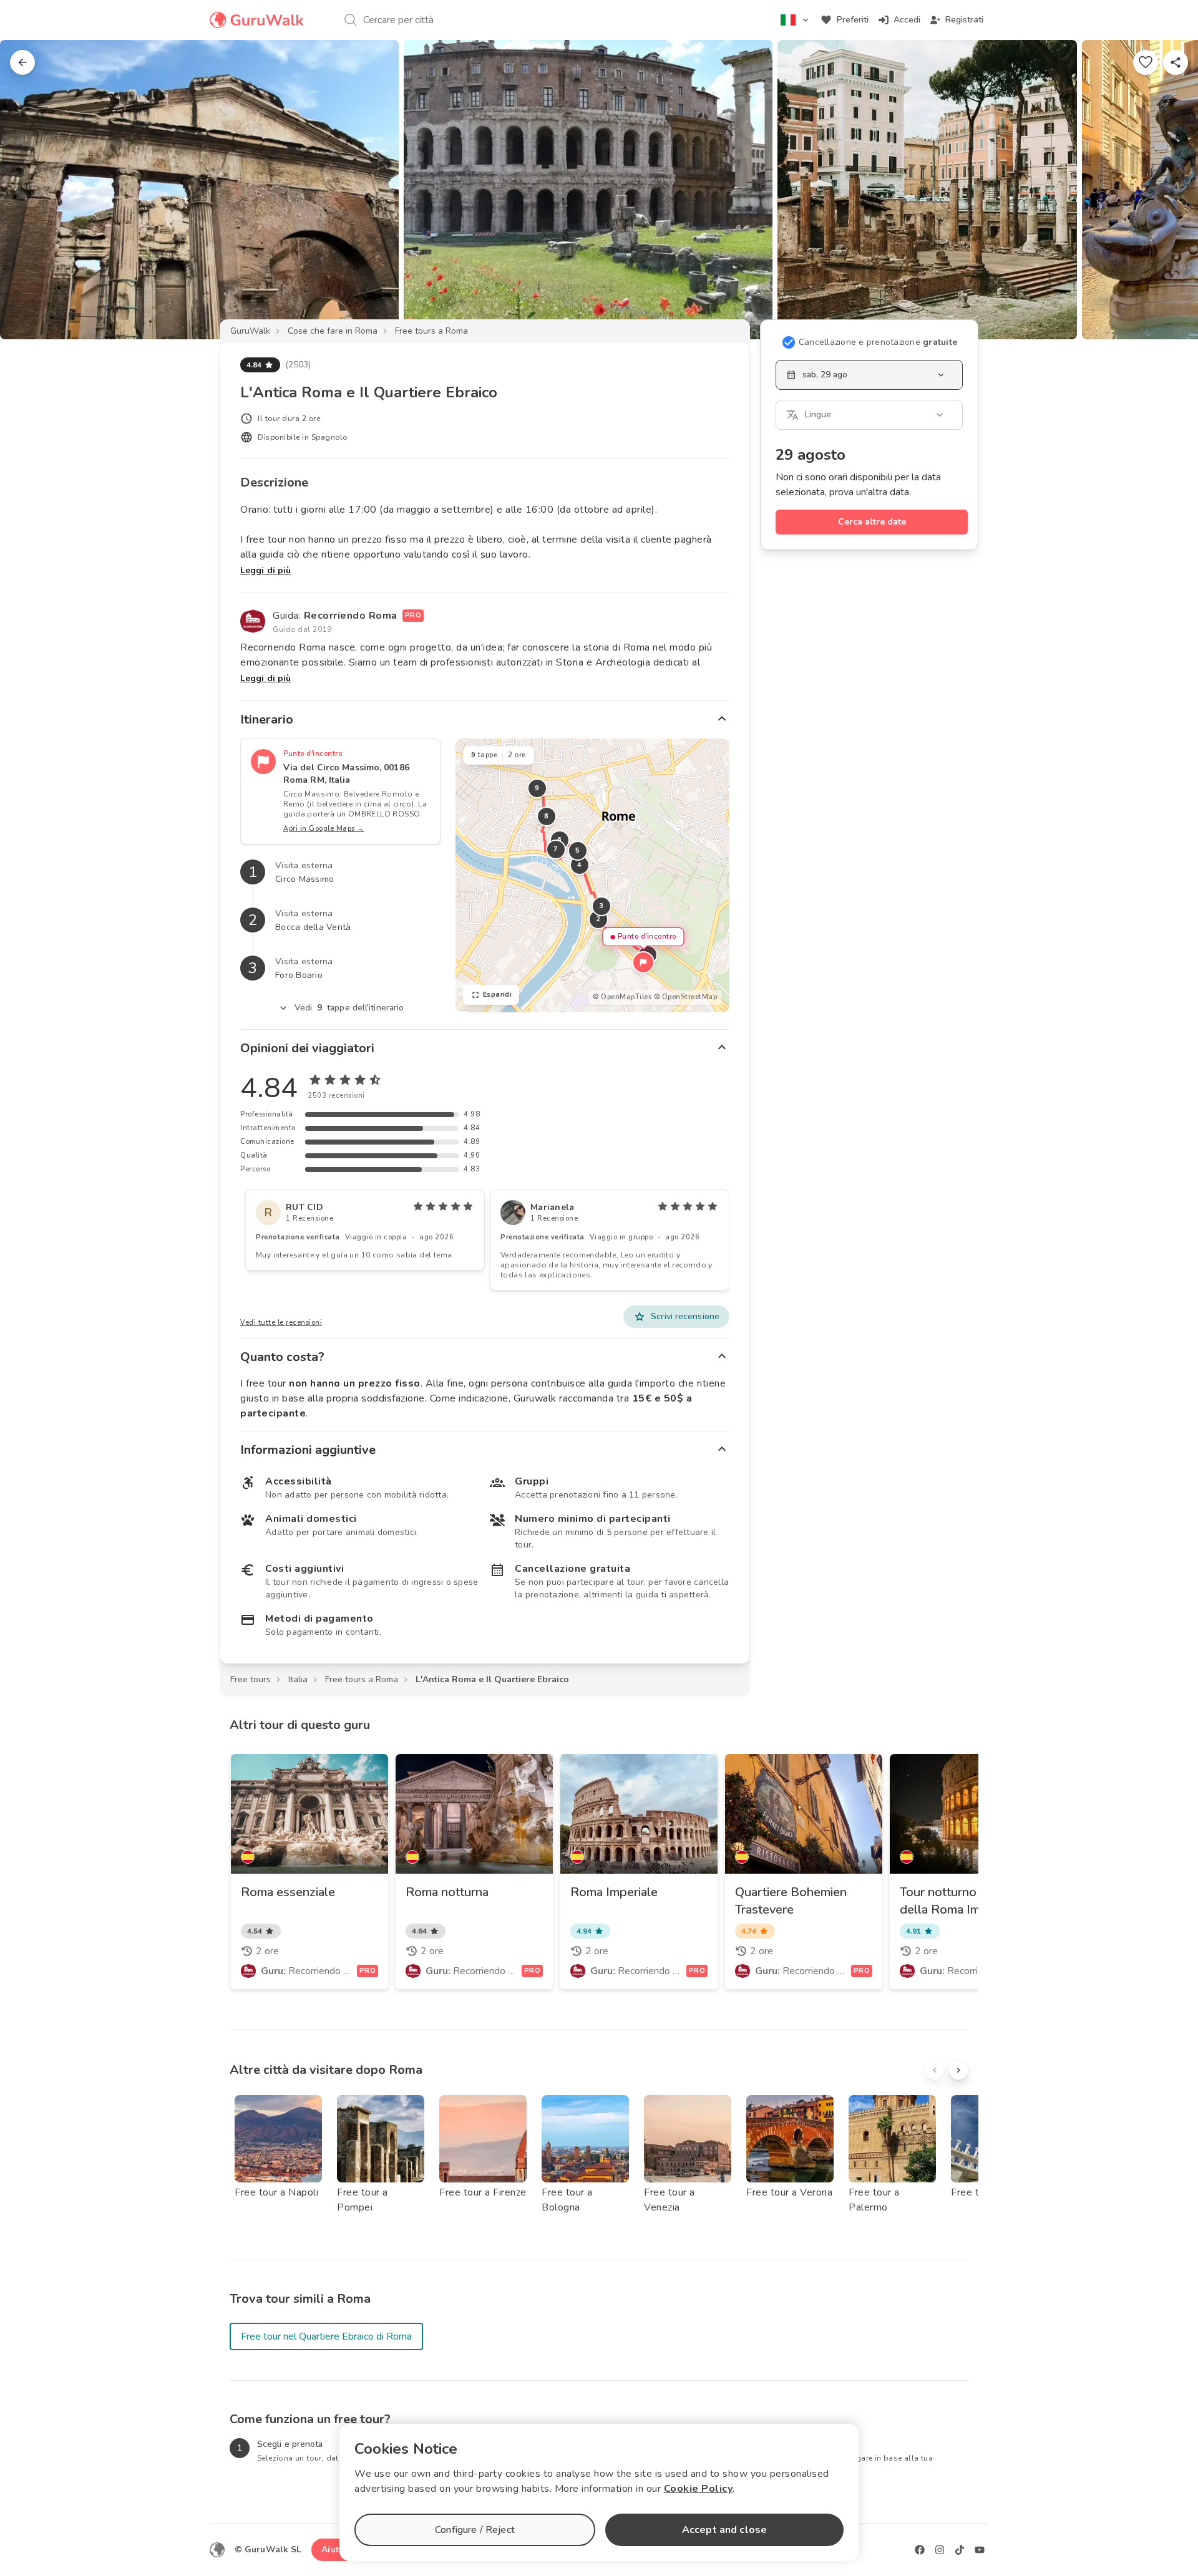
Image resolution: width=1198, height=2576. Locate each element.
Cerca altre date (872, 522)
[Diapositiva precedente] (30, 190)
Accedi (907, 20)
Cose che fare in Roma (333, 331)
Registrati (964, 20)
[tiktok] (960, 2550)
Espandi (498, 995)
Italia (298, 1679)
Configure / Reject (475, 2530)
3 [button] (601, 906)
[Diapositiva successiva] (1168, 190)
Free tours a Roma (431, 331)
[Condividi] (1176, 62)
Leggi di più (265, 570)
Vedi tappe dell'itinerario (349, 1008)
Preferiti (853, 20)
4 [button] (580, 865)
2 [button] (598, 919)
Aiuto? (335, 2549)
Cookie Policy (699, 2489)
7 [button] (556, 849)
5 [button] (578, 850)
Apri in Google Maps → (324, 829)
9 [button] (537, 788)
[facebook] (920, 2550)
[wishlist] (1146, 62)
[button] (643, 962)
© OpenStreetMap (686, 997)
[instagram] (940, 2550)
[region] (592, 875)
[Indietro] (22, 62)
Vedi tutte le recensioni (281, 1323)
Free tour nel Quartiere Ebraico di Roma (326, 2336)
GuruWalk (250, 331)
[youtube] (980, 2550)
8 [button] (547, 816)
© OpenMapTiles (622, 997)
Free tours (251, 1679)
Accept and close (724, 2530)
